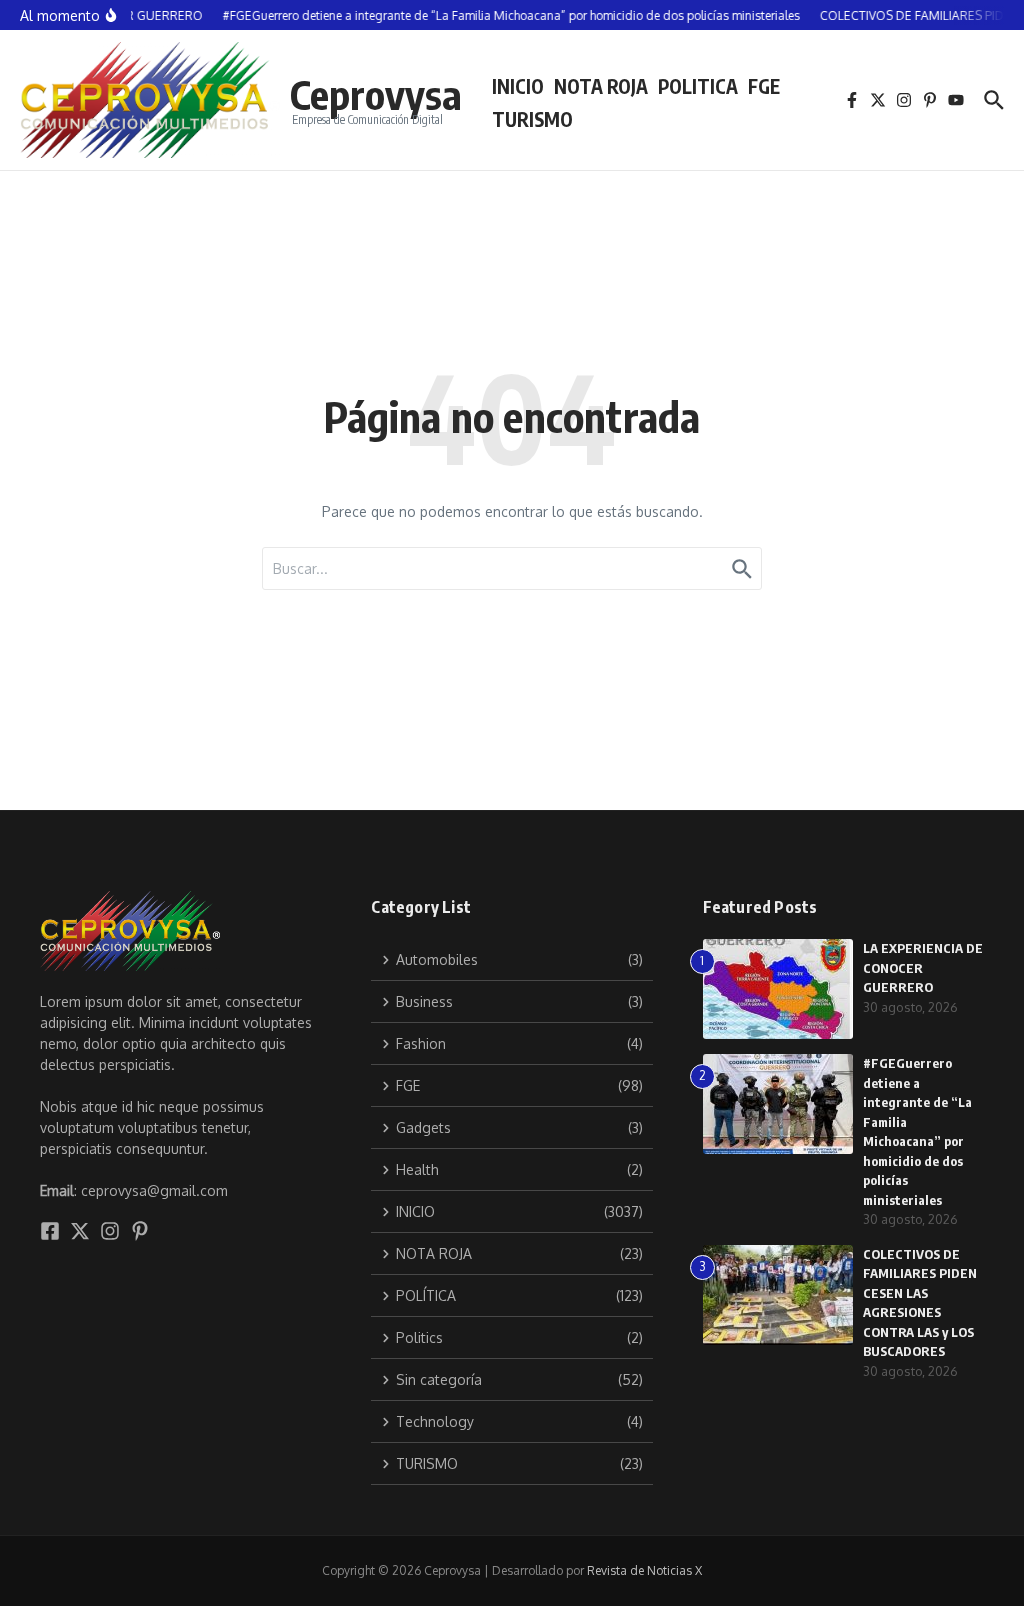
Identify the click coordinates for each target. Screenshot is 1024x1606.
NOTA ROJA (601, 86)
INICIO (518, 86)
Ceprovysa (376, 94)
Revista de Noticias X (644, 1570)
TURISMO (532, 119)
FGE (764, 86)
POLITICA (698, 86)
